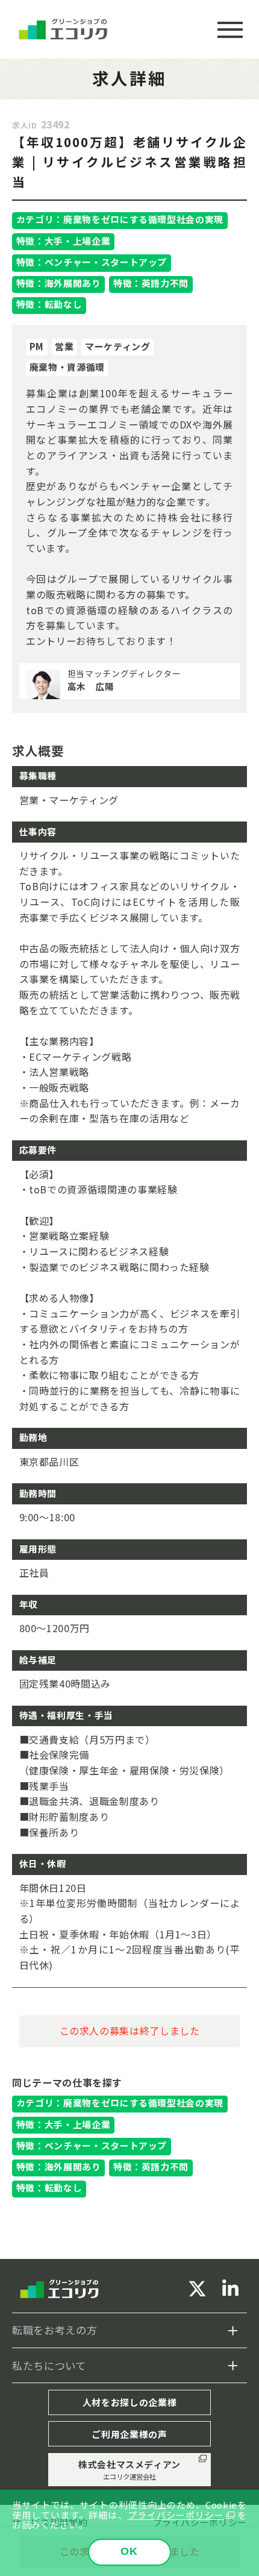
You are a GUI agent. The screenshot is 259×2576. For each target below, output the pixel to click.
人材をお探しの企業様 (129, 2402)
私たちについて (49, 2365)
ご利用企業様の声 (129, 2434)
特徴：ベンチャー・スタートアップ (92, 262)
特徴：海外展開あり (59, 283)
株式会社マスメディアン (129, 2470)
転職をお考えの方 (55, 2330)
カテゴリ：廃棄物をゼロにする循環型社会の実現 (120, 219)
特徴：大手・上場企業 (63, 241)
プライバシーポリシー (176, 2515)
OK (129, 2551)
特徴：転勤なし (49, 304)
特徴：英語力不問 (151, 283)
